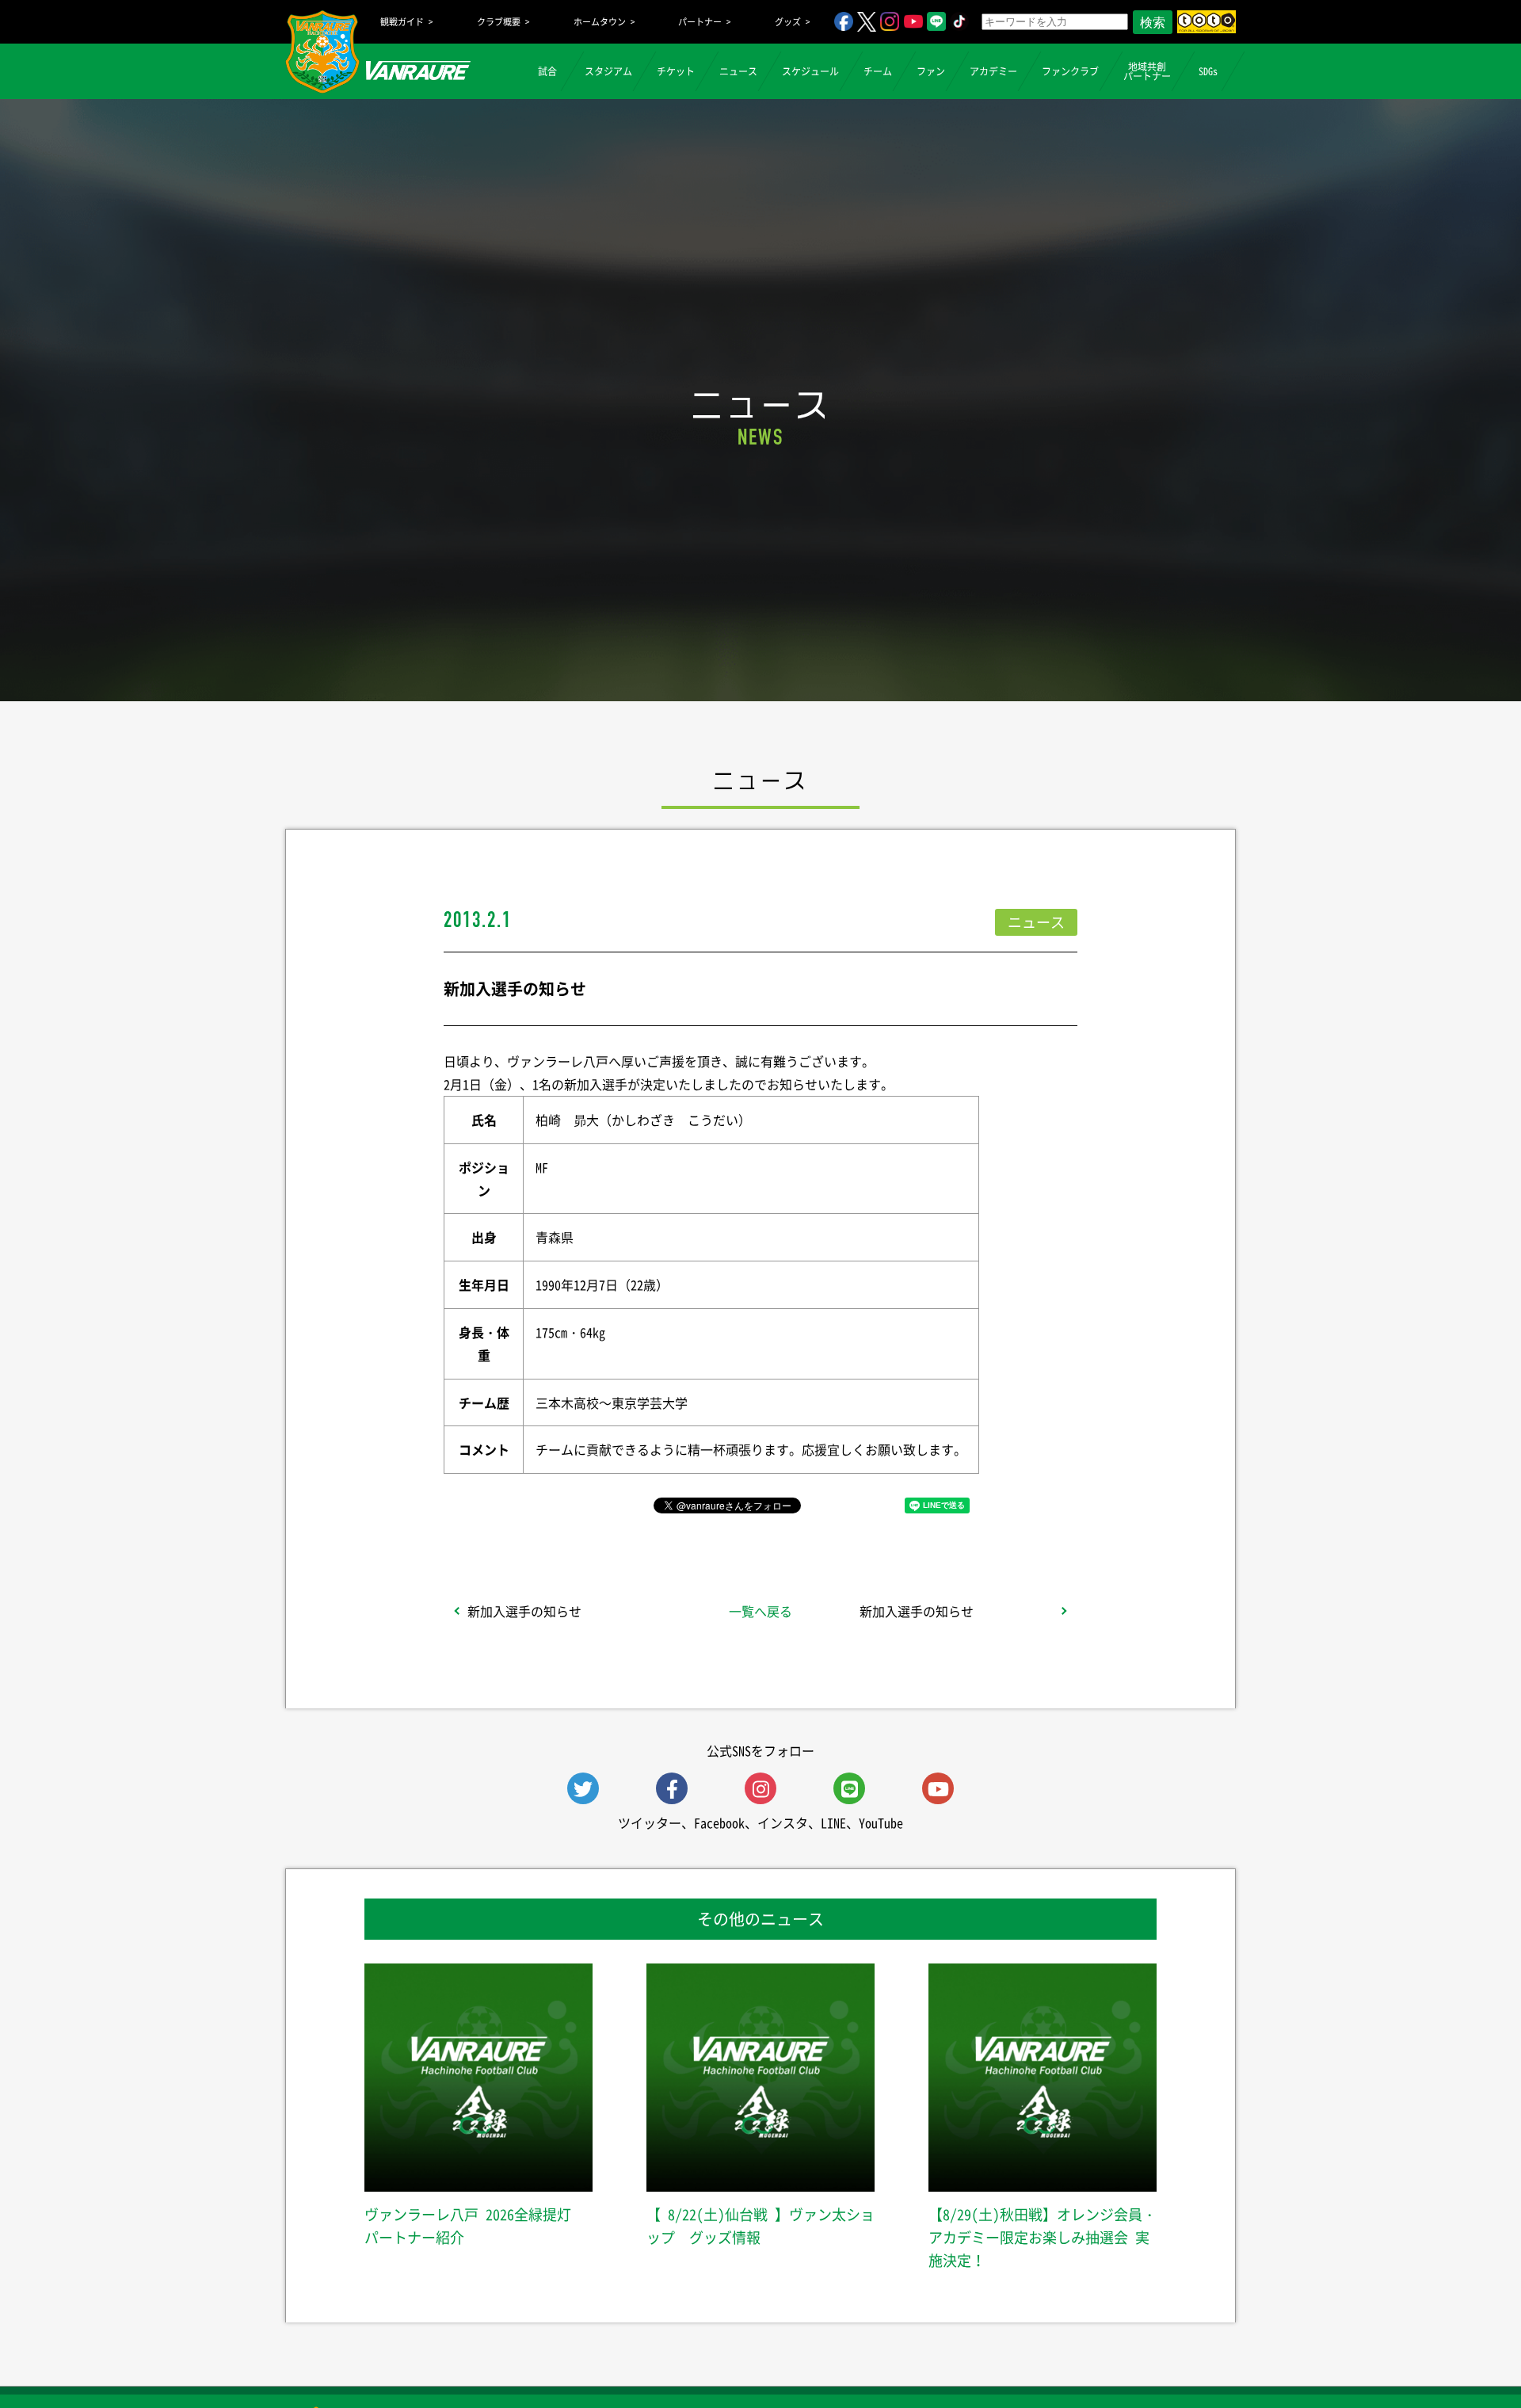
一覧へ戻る (760, 1611)
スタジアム (608, 71)
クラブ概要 (499, 22)
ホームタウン (600, 22)
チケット (676, 71)
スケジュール (810, 71)
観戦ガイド (402, 22)
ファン (931, 71)
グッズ (788, 22)
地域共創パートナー (1147, 71)
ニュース (738, 71)
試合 (547, 71)
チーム (878, 71)
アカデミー (993, 71)
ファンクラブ (1070, 71)
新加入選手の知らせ (524, 1611)
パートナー (700, 22)
